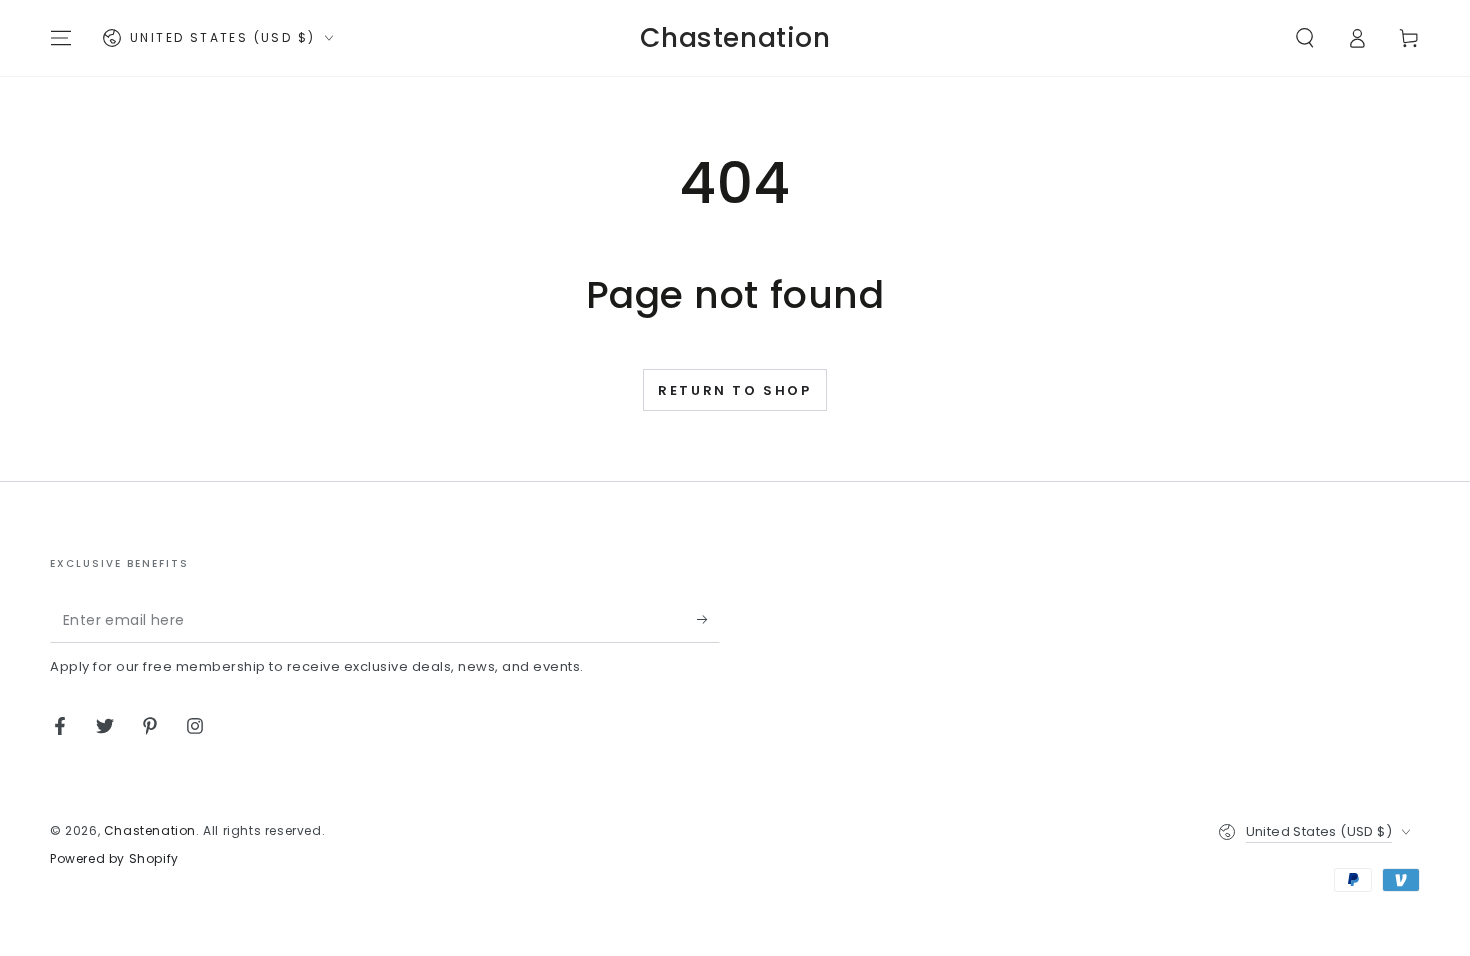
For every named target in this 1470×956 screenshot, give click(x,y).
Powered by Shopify (114, 859)
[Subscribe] (708, 620)
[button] (1305, 38)
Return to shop (734, 390)
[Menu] (61, 38)
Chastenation (150, 830)
